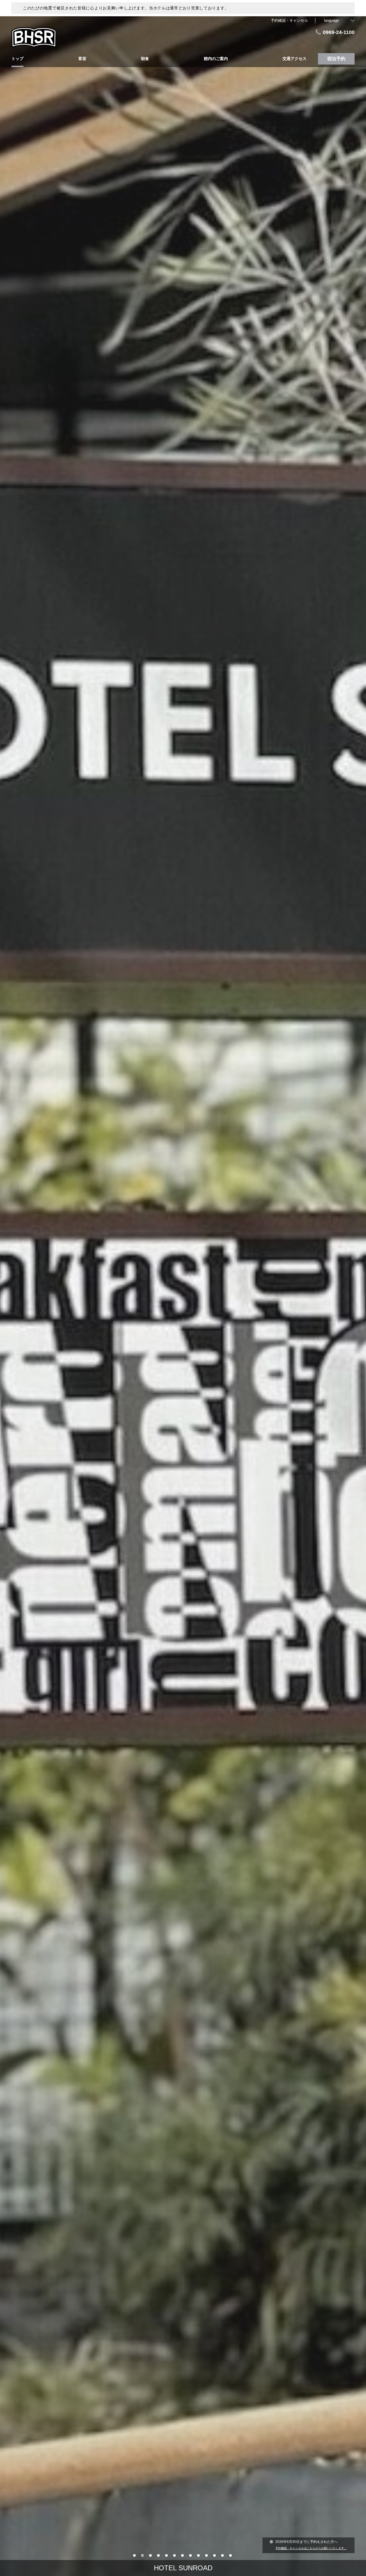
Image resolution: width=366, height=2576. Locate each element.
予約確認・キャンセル (289, 20)
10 (207, 2555)
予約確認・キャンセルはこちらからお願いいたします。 (311, 2548)
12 (223, 2555)
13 (231, 2555)
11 (215, 2555)
